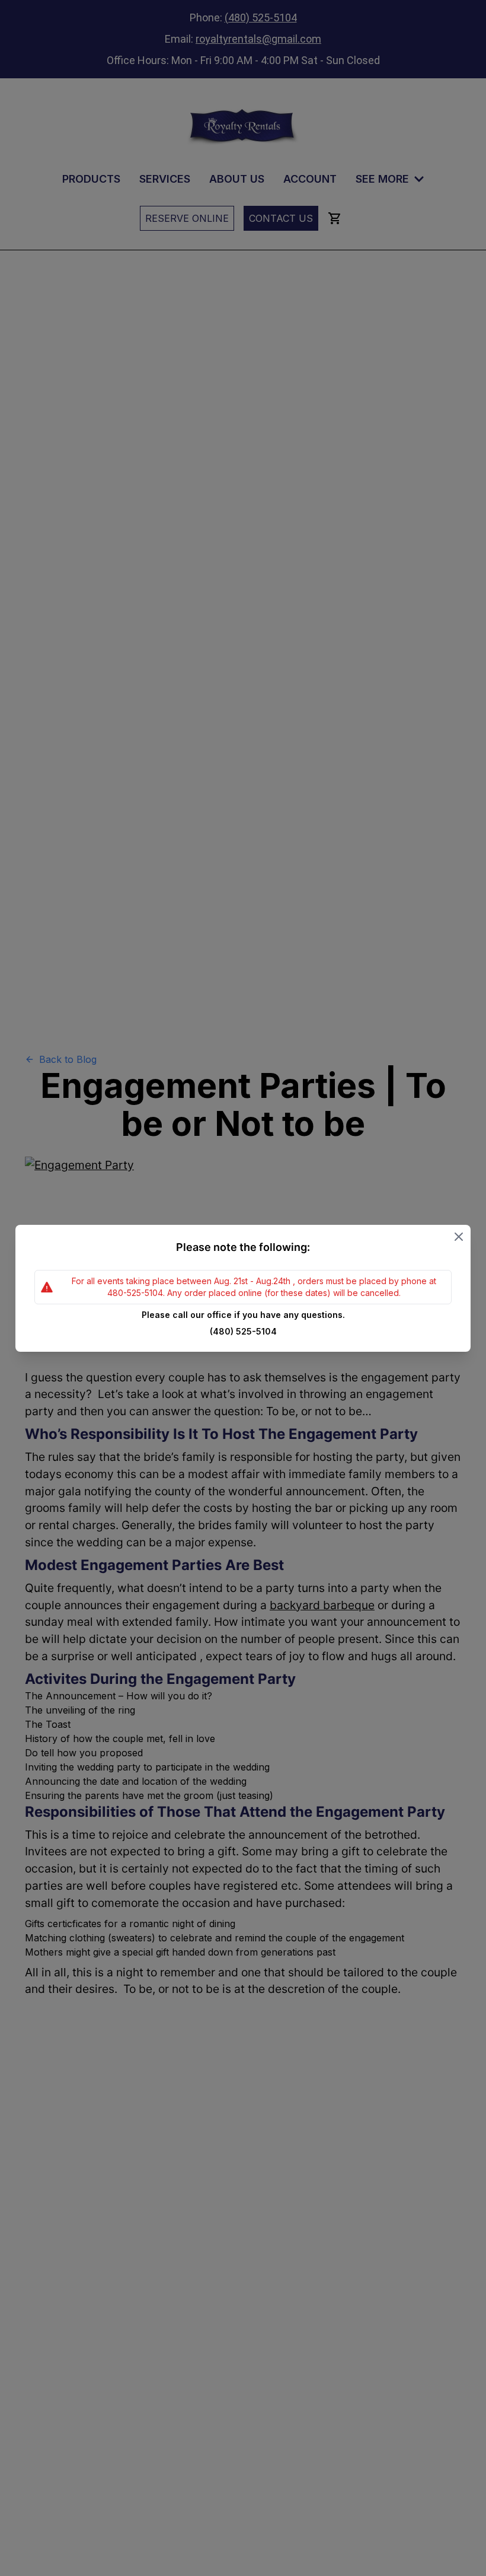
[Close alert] (459, 1237)
